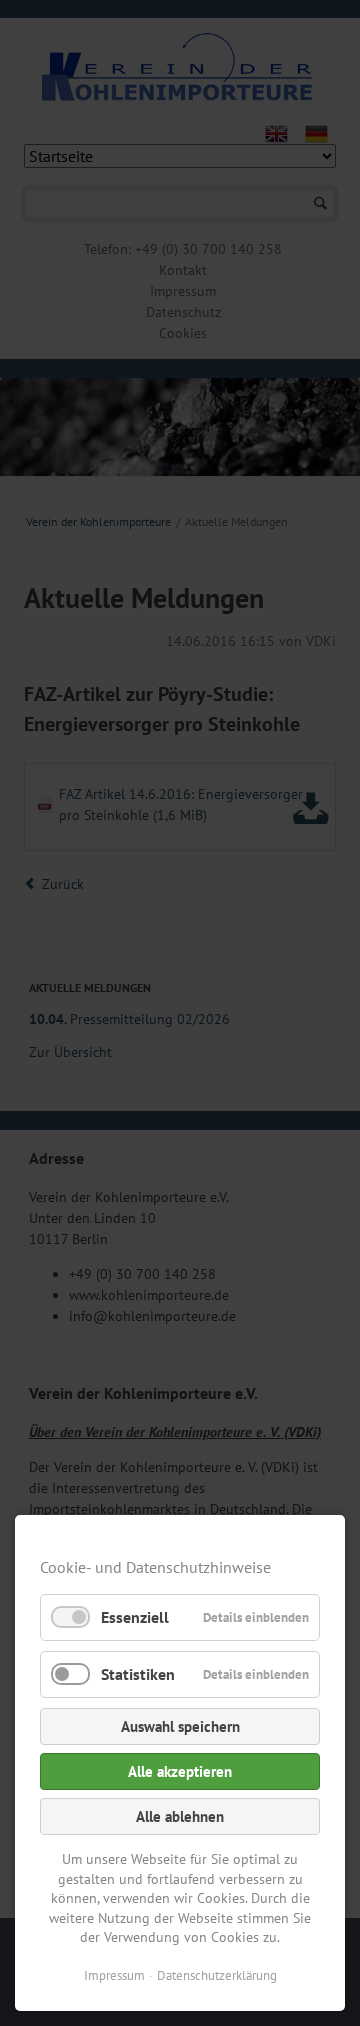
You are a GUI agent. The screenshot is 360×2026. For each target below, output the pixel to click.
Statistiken (138, 1674)
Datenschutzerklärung (217, 1975)
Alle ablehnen (180, 1816)
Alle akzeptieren (180, 1771)
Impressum (114, 1975)
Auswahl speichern (180, 1726)
